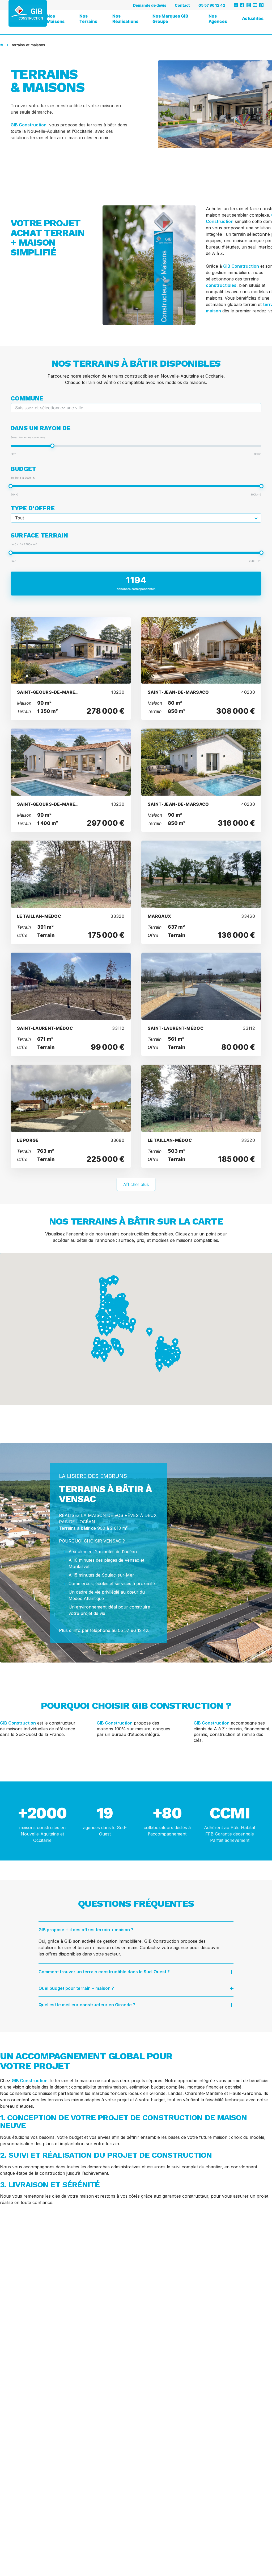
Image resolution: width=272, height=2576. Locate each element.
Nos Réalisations (125, 19)
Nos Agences (218, 19)
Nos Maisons (56, 19)
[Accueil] (2, 45)
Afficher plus (136, 1184)
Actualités (253, 18)
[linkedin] (236, 5)
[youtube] (255, 5)
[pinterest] (261, 5)
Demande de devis (150, 5)
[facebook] (242, 5)
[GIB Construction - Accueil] (28, 13)
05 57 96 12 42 (212, 5)
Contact (182, 5)
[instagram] (249, 5)
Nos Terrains (88, 19)
